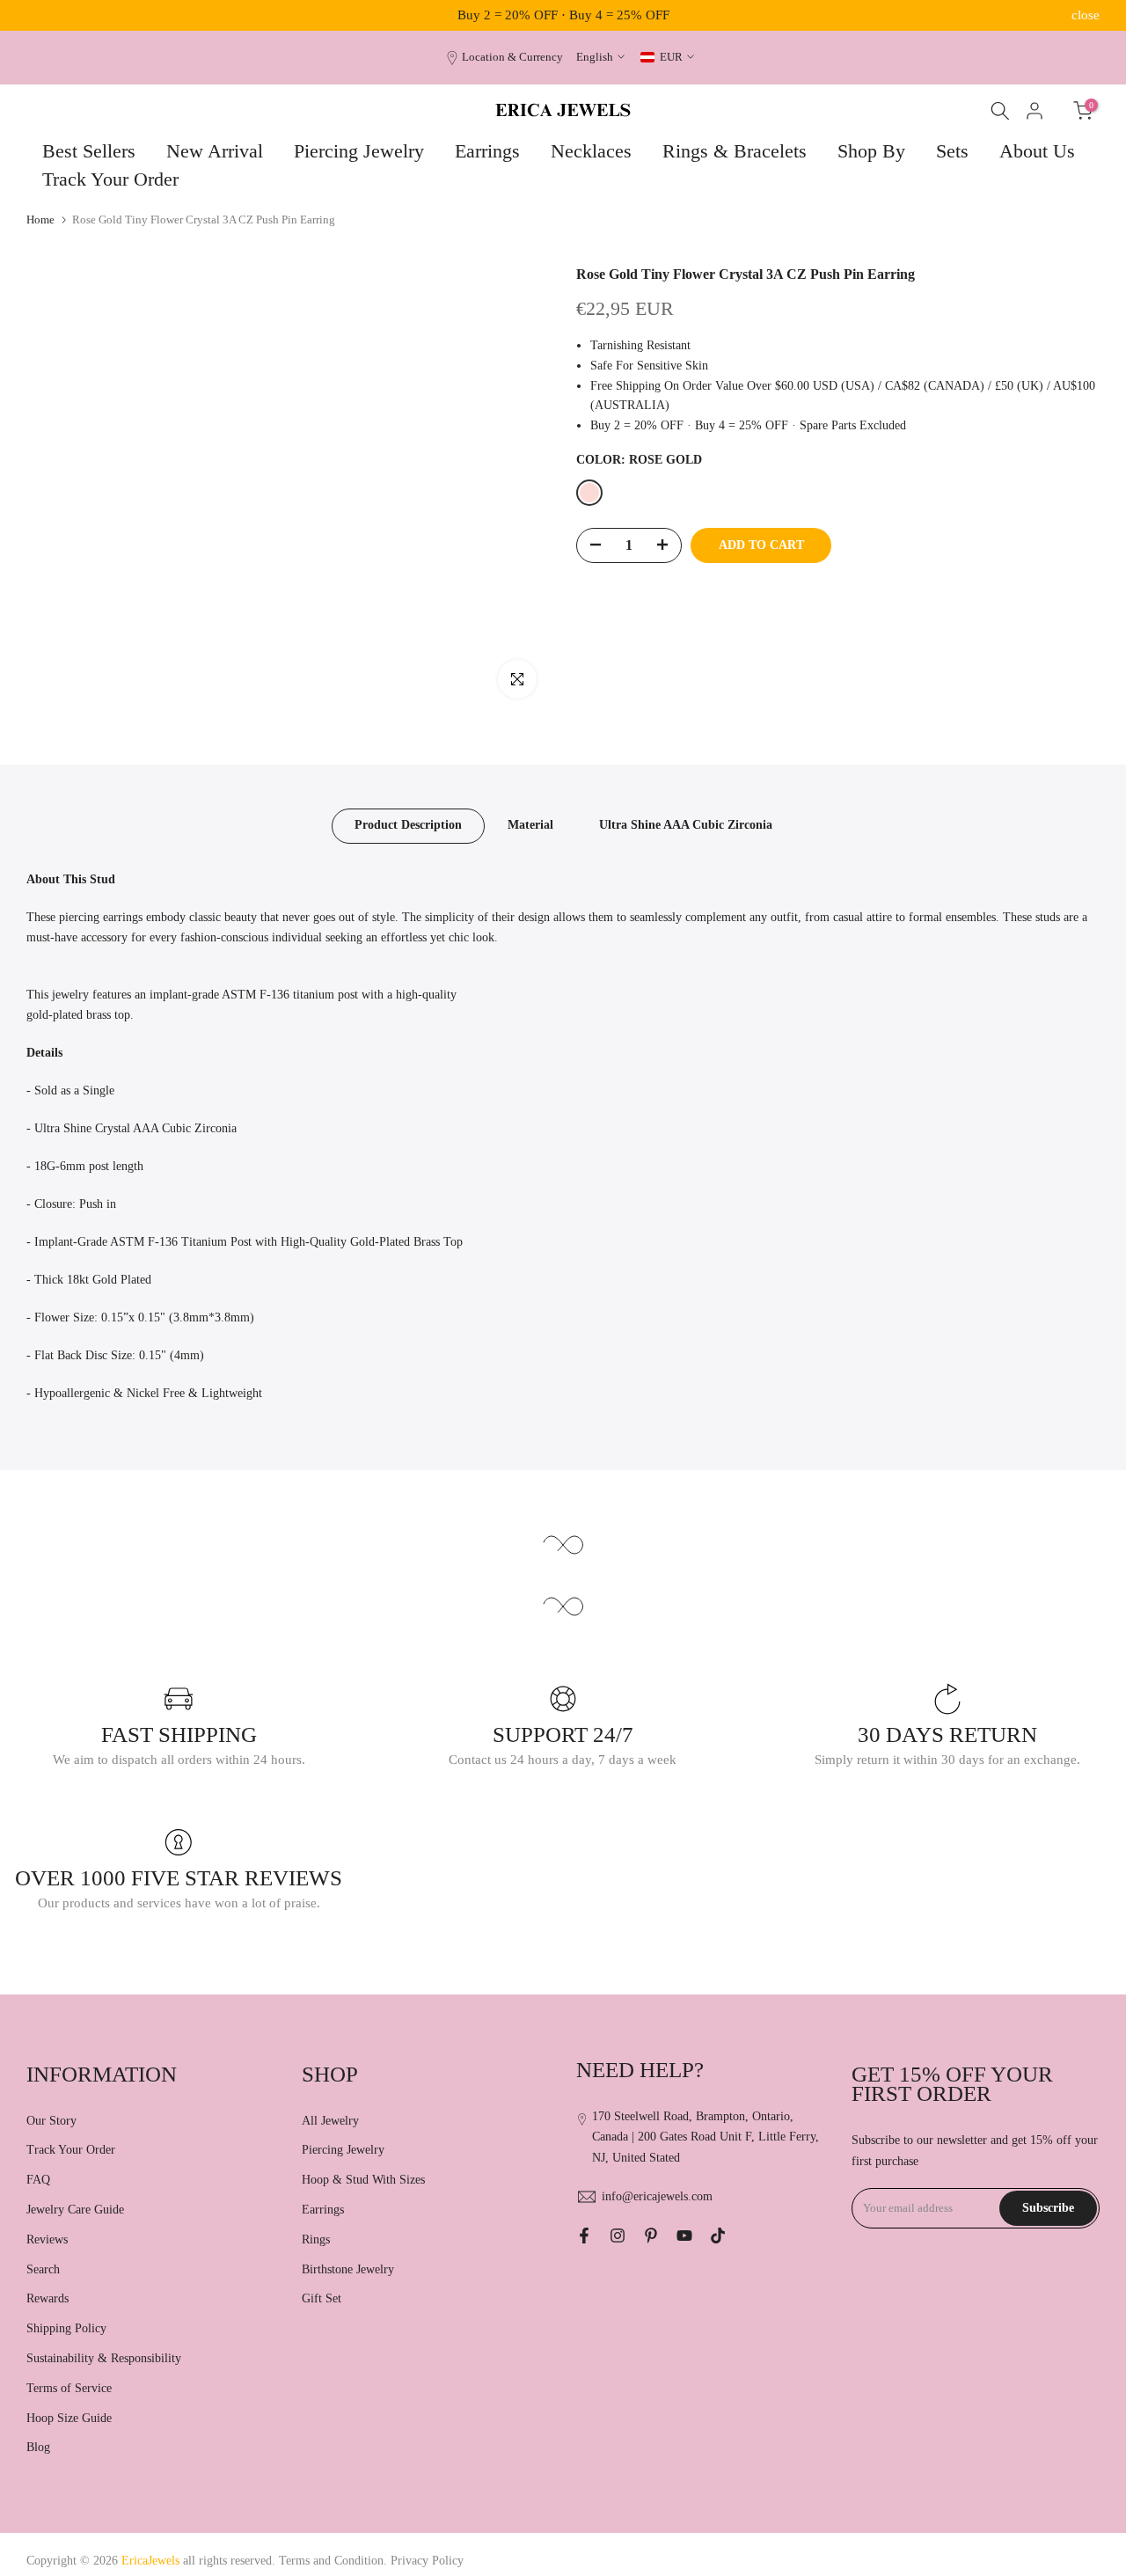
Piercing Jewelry (359, 151)
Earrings (487, 151)
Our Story (51, 2121)
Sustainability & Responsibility (104, 2358)
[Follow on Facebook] (584, 2236)
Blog (38, 2447)
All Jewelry (330, 2121)
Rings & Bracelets (735, 151)
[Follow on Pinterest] (651, 2236)
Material (530, 825)
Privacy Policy (427, 2561)
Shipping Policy (66, 2328)
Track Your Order (110, 179)
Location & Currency (512, 57)
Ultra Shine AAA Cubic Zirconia (686, 825)
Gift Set (322, 2298)
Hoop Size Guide (69, 2418)
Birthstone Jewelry (348, 2269)
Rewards (48, 2298)
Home (40, 220)
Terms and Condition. (335, 2561)
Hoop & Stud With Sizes (363, 2180)
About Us (1037, 151)
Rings (316, 2239)
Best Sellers (89, 151)
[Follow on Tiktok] (718, 2236)
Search (43, 2269)
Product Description (408, 825)
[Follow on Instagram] (618, 2236)
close (40, 15)
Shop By (871, 151)
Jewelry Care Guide (75, 2210)
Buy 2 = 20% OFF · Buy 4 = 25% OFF (563, 15)
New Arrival (215, 151)
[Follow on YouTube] (684, 2236)
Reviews (47, 2239)
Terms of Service (69, 2388)
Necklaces (591, 151)
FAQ (38, 2180)
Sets (952, 151)
